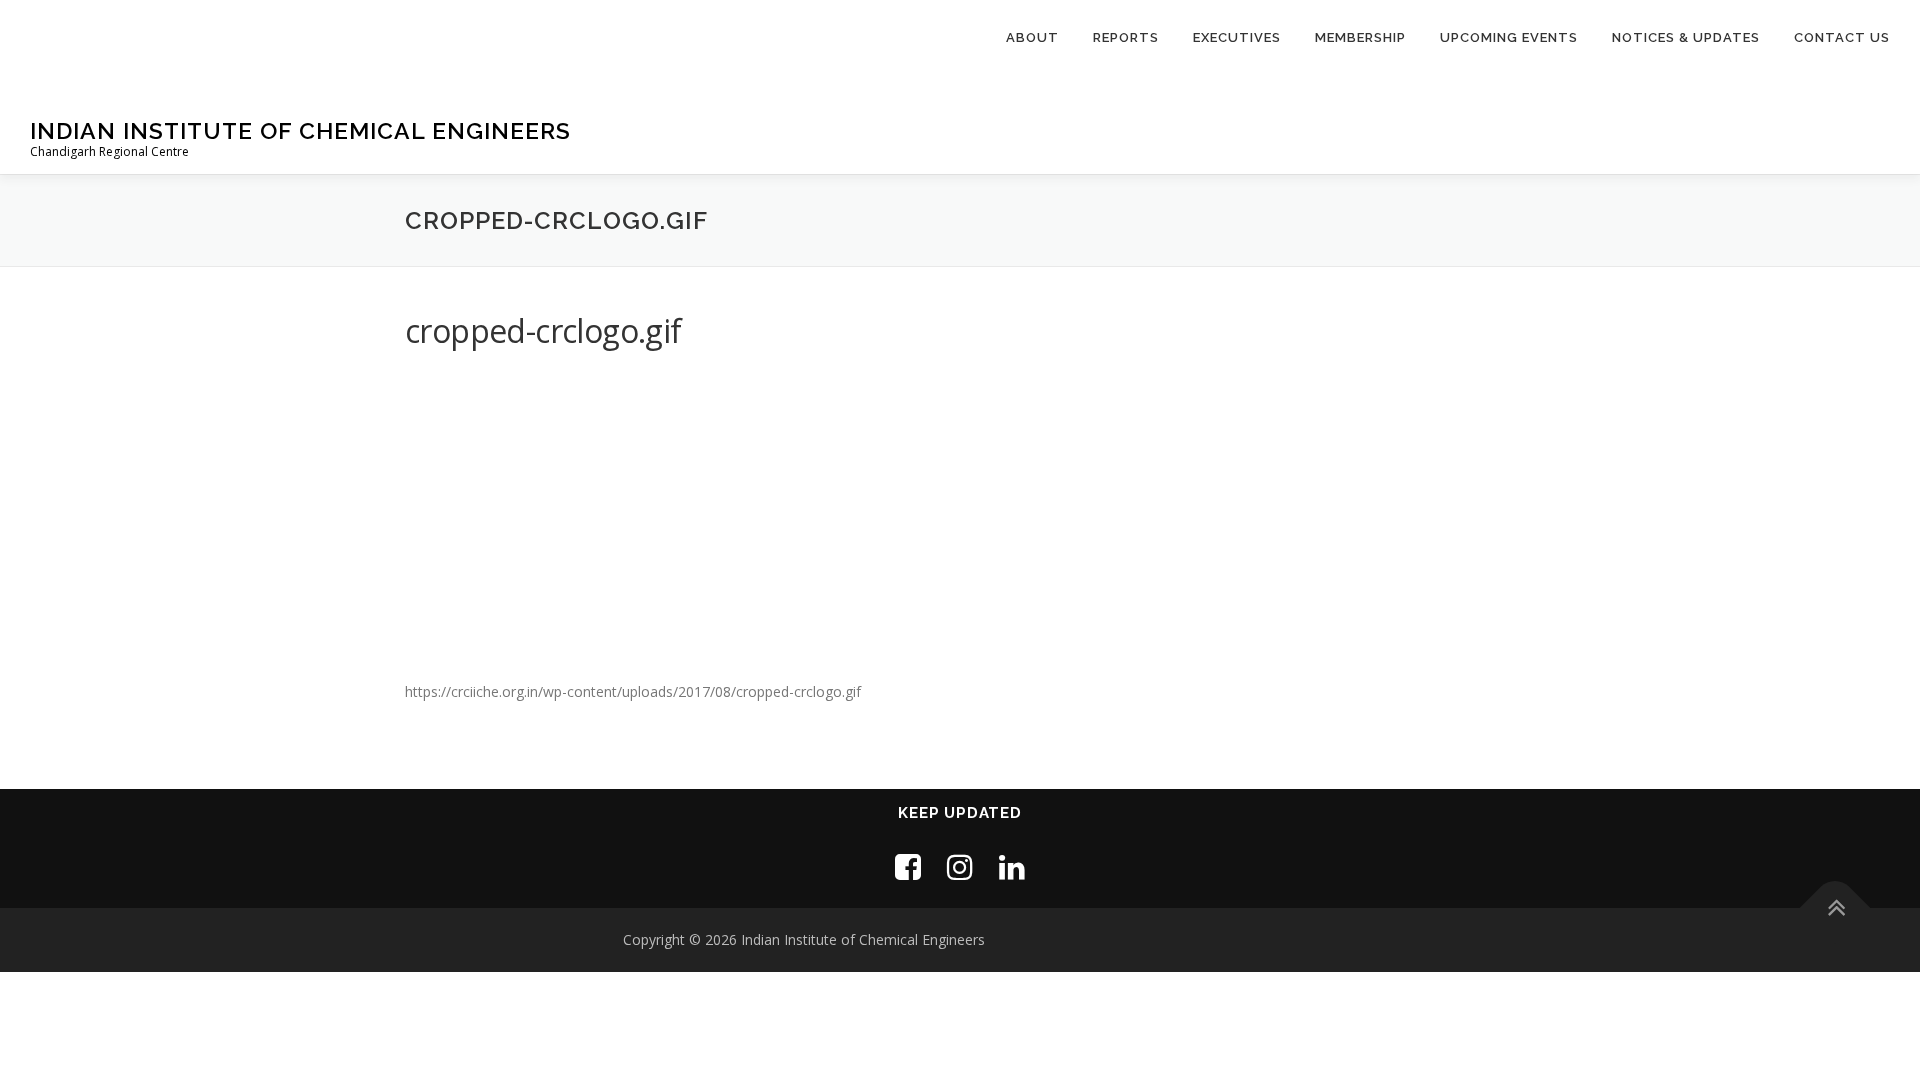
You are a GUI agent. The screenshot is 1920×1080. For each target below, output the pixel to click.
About (1032, 37)
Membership (1360, 37)
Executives (1237, 37)
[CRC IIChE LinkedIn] (1012, 866)
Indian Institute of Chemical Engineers (300, 130)
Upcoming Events (1509, 37)
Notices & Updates (1686, 37)
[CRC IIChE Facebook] (908, 866)
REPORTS (1126, 37)
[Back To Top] (1835, 908)
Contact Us (1842, 37)
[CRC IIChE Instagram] (960, 866)
